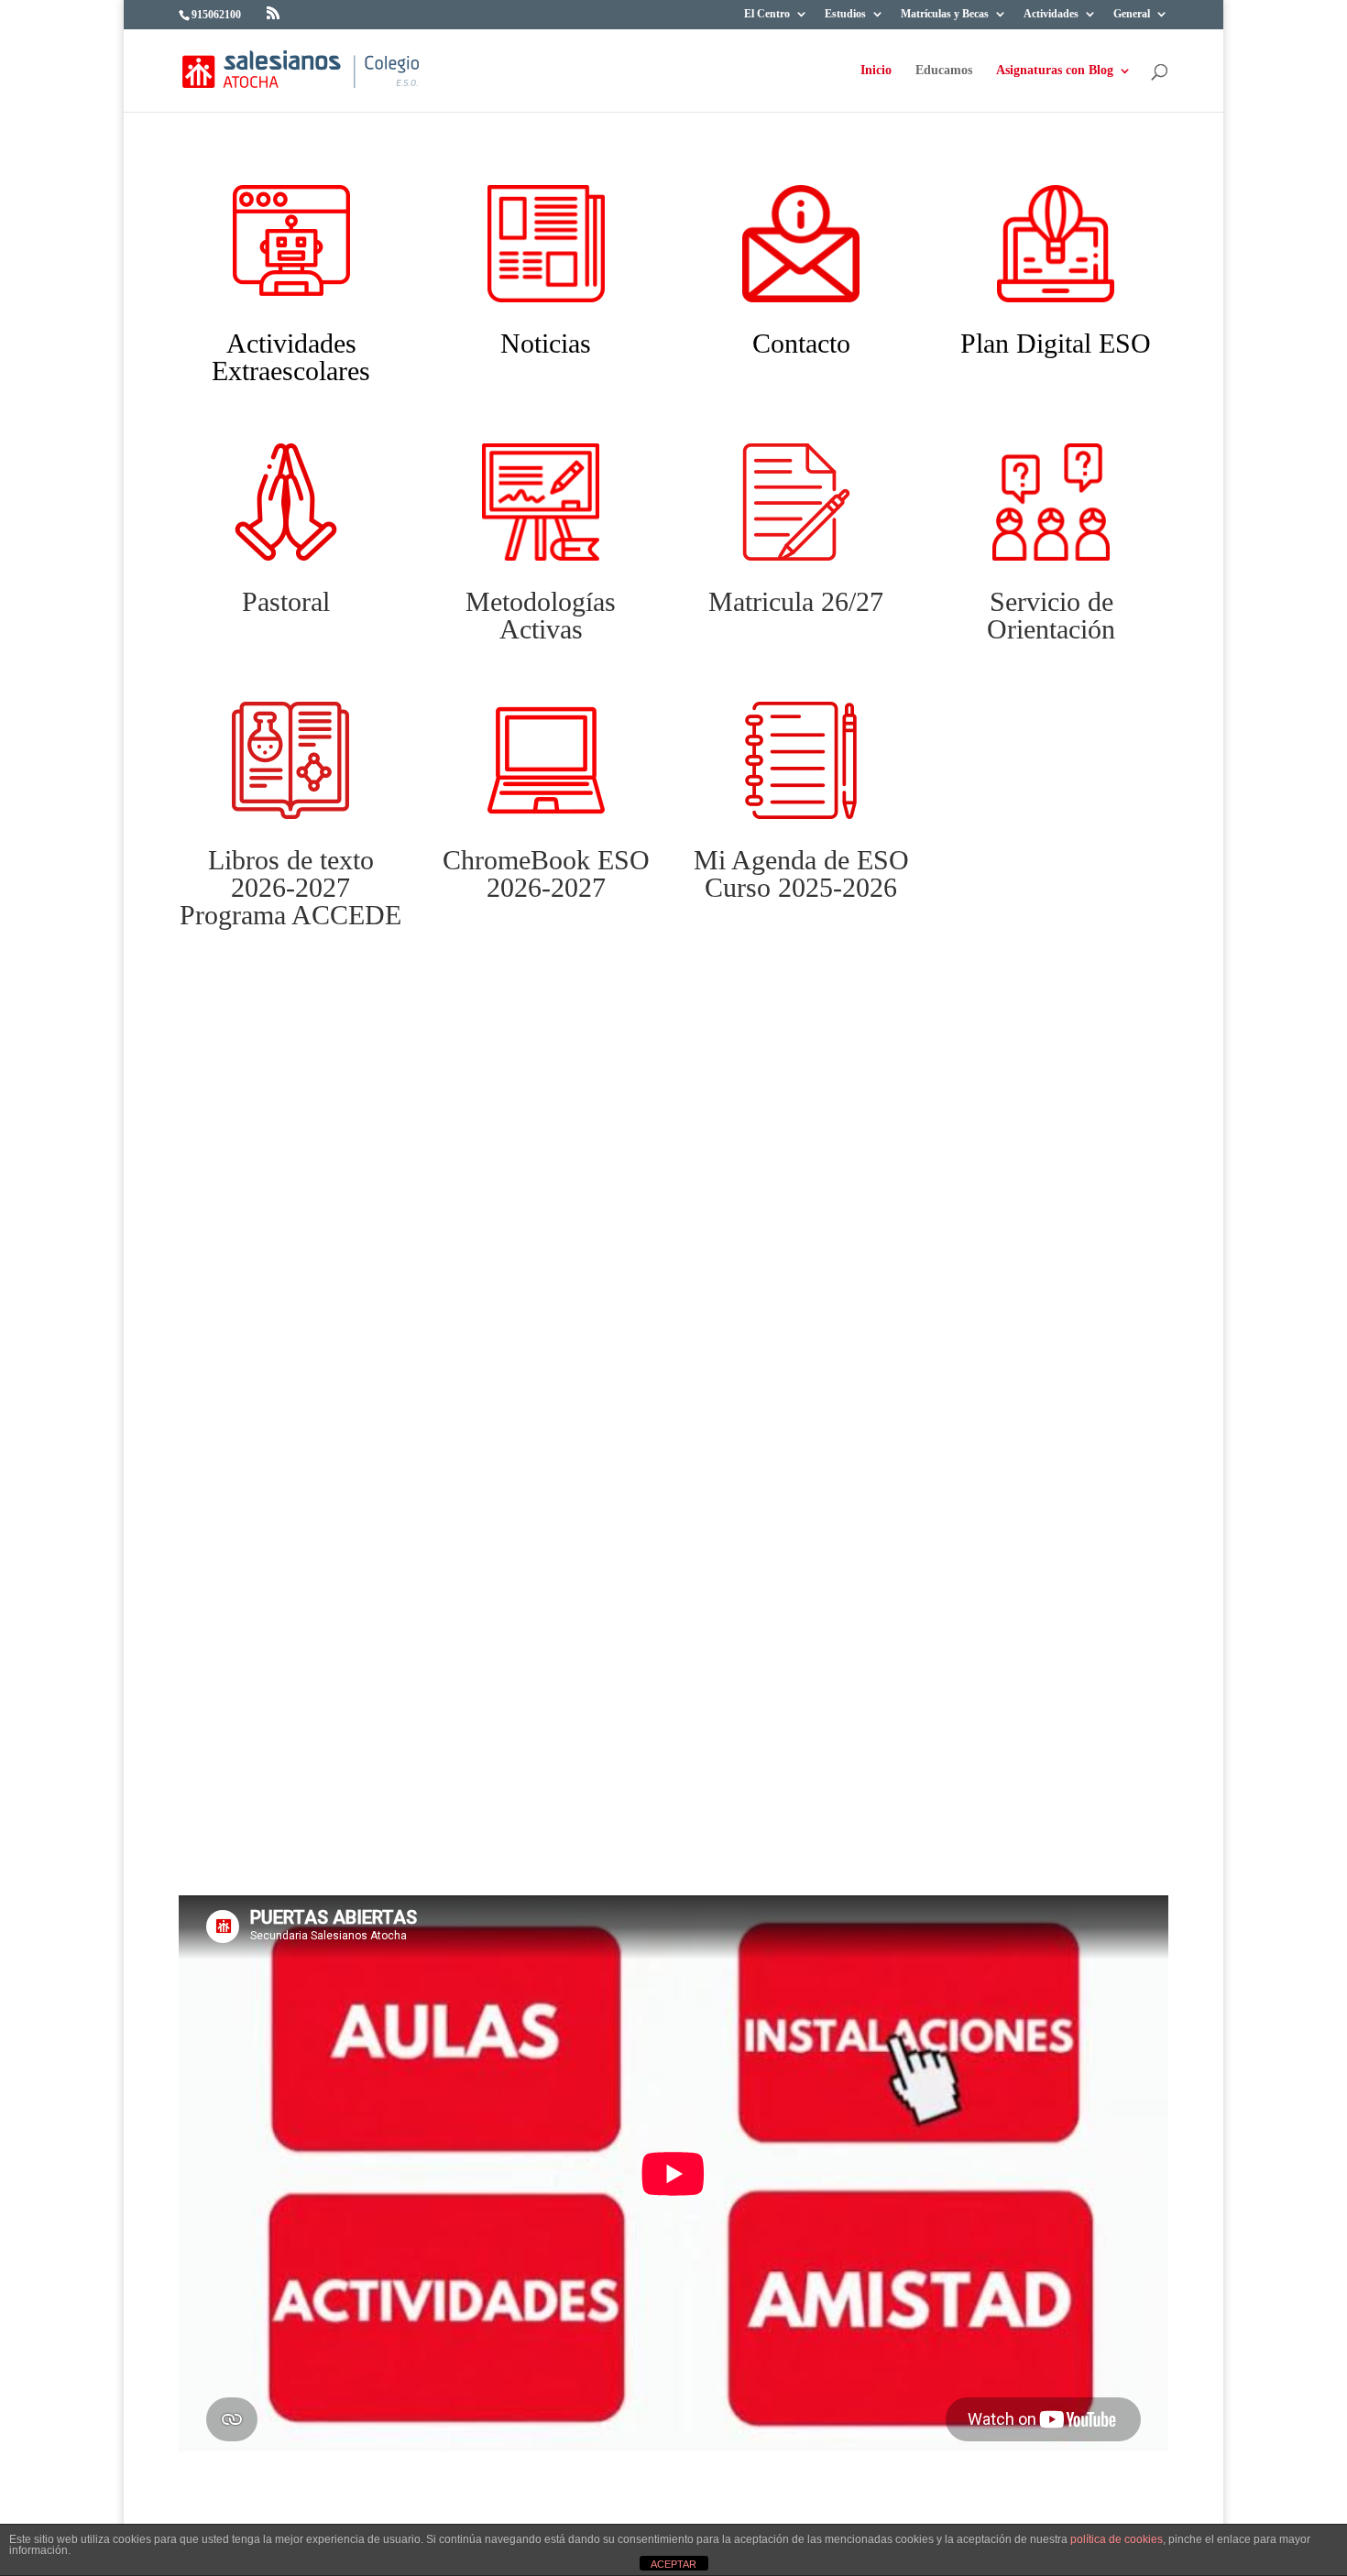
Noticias (546, 343)
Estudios (845, 14)
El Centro (767, 14)
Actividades (1051, 14)
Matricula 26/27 (796, 601)
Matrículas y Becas (945, 14)
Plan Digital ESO (1056, 343)
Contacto (801, 343)
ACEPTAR (673, 2564)
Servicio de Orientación (1051, 615)
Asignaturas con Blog (1055, 71)
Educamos (944, 71)
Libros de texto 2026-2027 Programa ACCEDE (290, 887)
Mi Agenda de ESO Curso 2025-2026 (801, 873)
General (1132, 14)
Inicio (876, 71)
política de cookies (1117, 2539)
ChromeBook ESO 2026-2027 (546, 873)
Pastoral (286, 601)
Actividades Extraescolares (291, 357)
